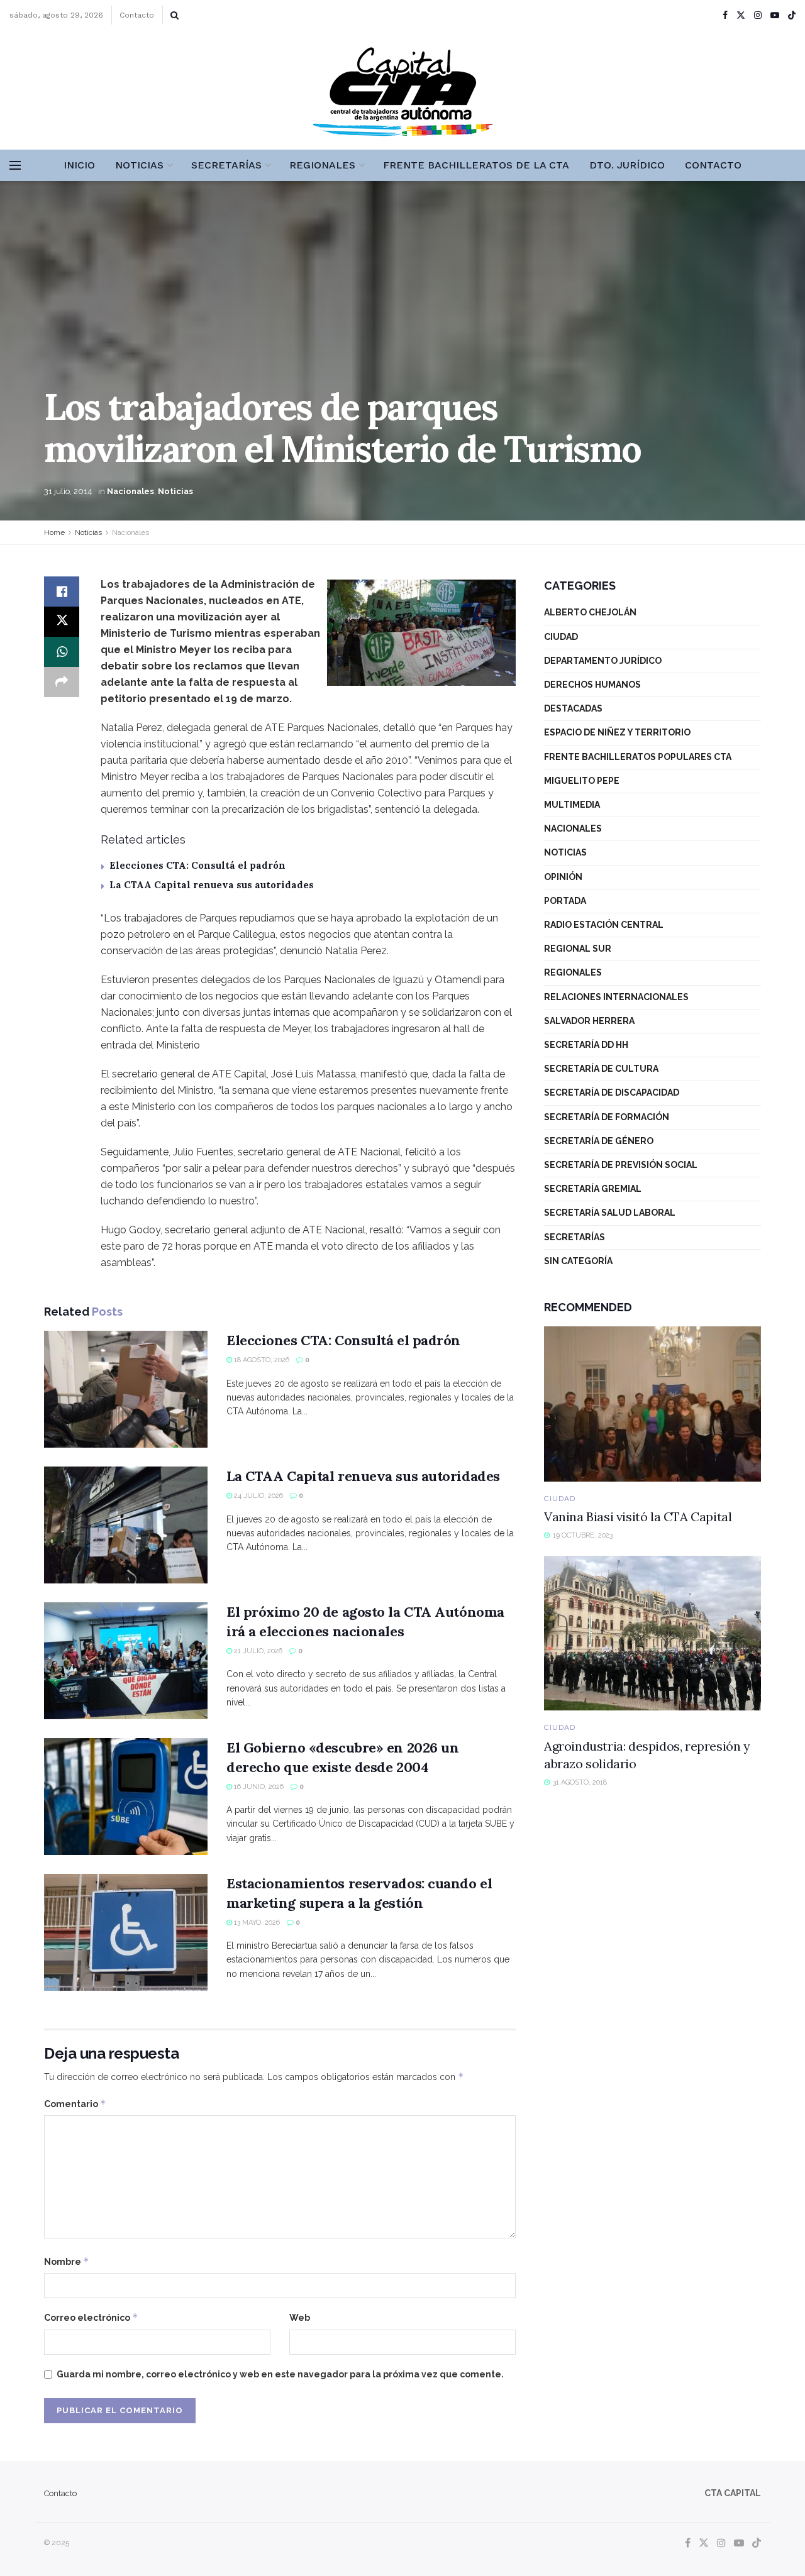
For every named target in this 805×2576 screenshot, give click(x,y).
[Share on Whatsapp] (62, 652)
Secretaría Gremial (593, 1189)
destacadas (573, 708)
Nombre (67, 2261)
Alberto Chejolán (590, 612)
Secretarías (226, 165)
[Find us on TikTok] (792, 16)
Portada (565, 901)
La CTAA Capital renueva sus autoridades (212, 885)
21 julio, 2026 (257, 1651)
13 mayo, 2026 (256, 1923)
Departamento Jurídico (603, 661)
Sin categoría (578, 1261)
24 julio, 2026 (258, 1496)
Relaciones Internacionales (616, 997)
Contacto (137, 15)
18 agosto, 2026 (261, 1360)
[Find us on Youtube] (775, 15)
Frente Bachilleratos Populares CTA (638, 757)
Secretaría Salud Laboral (610, 1213)
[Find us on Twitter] (741, 15)
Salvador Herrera (589, 1021)
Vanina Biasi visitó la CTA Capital (638, 1516)
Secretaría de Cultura (601, 1069)
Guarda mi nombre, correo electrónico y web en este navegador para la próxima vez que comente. (280, 2374)
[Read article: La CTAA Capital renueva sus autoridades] (126, 1525)
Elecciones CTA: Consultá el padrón (197, 865)
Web (300, 2318)
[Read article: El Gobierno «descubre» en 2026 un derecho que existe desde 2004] (126, 1797)
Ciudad (561, 637)
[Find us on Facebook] (725, 15)
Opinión (563, 877)
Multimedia (572, 805)
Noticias (139, 165)
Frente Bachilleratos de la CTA (476, 165)
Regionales (322, 165)
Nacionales (130, 491)
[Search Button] (175, 15)
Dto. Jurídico (627, 165)
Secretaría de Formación (607, 1117)
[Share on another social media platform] (62, 682)
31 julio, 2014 (68, 491)
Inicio (79, 165)
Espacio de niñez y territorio (617, 732)
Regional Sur (578, 949)
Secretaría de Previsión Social (621, 1165)
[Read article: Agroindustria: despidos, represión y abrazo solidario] (652, 1633)
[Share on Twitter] (62, 622)
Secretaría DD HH (586, 1045)
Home (54, 532)
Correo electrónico (91, 2317)
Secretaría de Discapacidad (612, 1093)
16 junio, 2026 (258, 1787)
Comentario (75, 2104)
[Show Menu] (15, 165)
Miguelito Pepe (582, 781)
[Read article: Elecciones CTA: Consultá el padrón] (126, 1389)
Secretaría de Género (599, 1141)
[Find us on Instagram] (758, 15)
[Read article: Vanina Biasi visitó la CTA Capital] (652, 1404)
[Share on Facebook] (62, 592)
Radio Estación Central (604, 925)
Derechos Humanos (592, 685)
